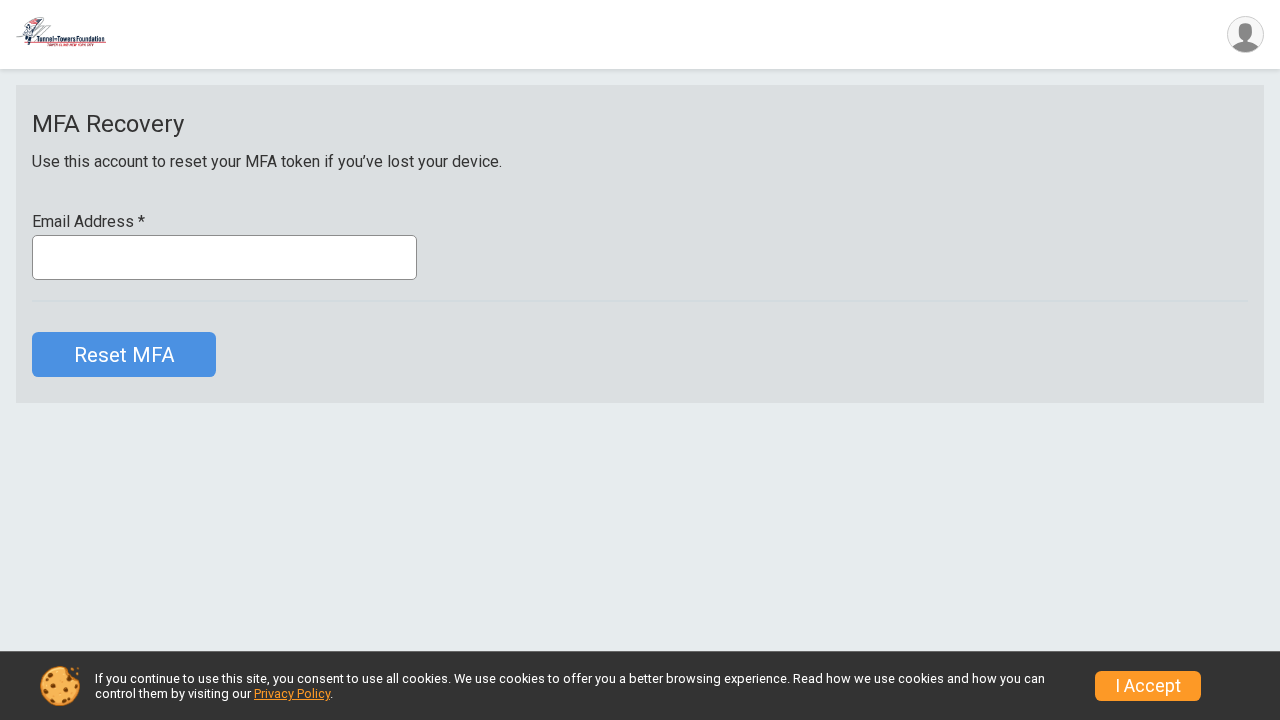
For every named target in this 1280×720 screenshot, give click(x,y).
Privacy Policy (292, 693)
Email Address (88, 222)
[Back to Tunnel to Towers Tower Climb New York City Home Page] (61, 34)
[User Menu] (1245, 34)
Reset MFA (124, 355)
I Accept (1148, 686)
